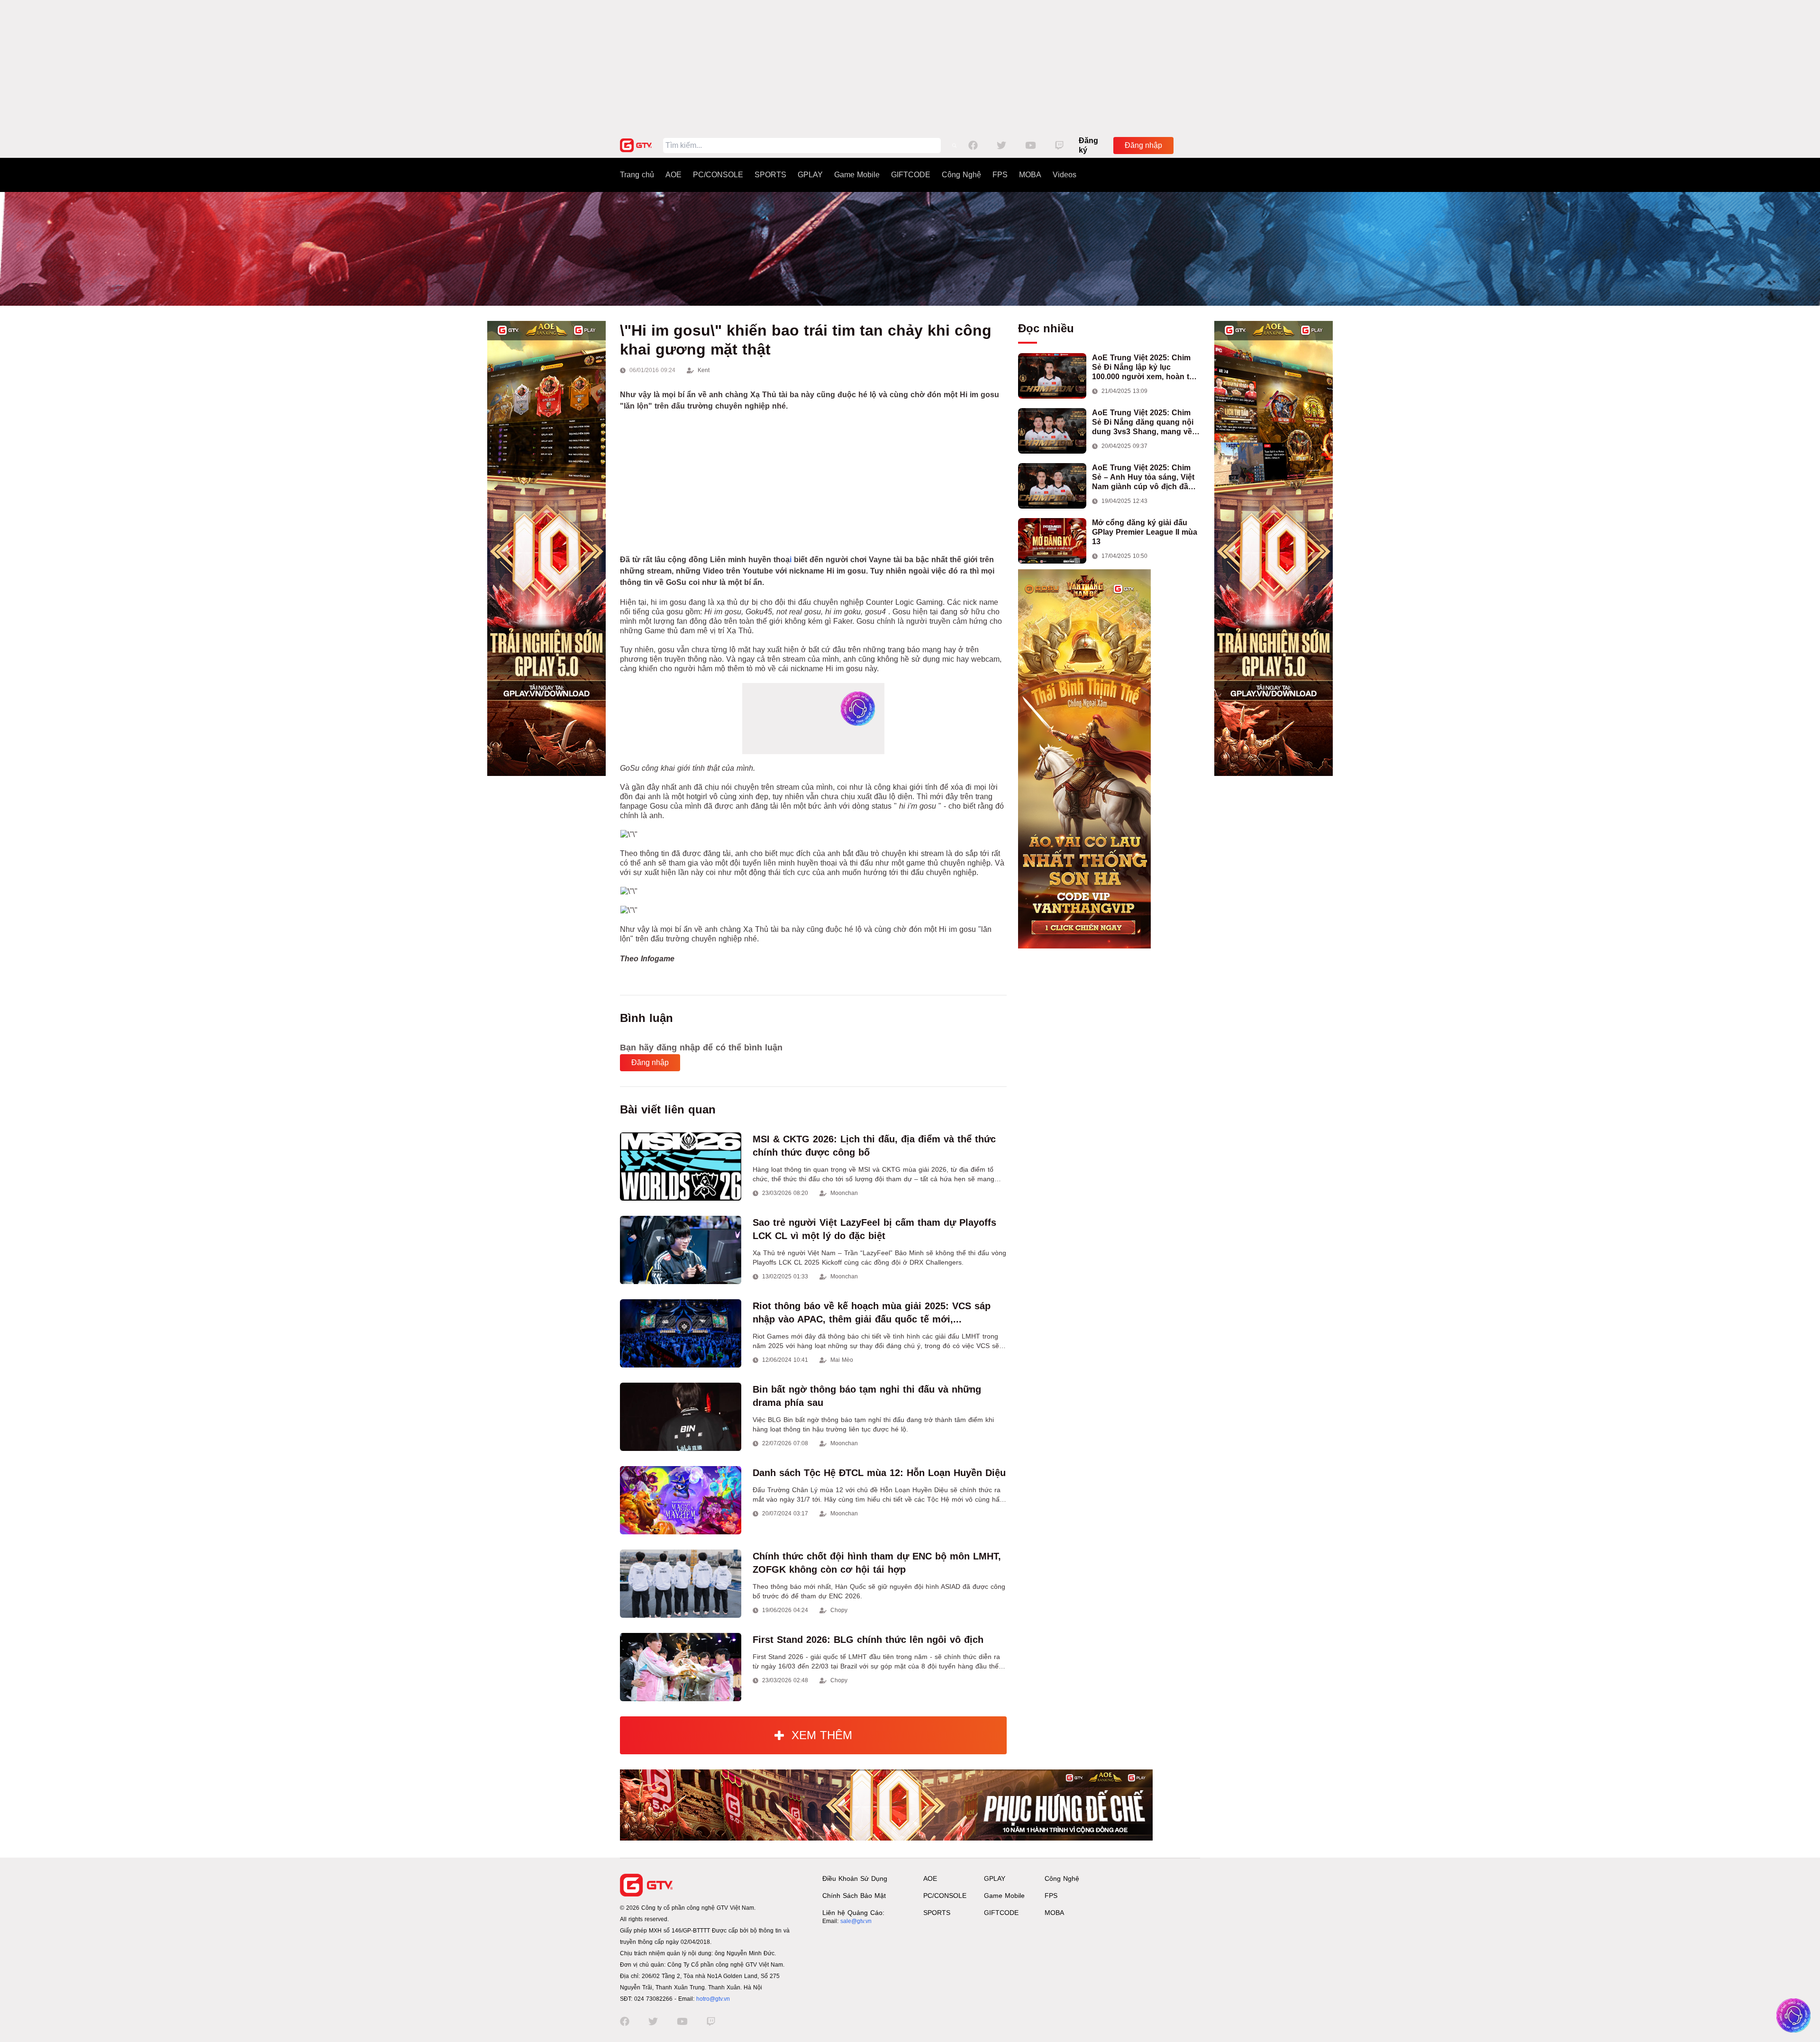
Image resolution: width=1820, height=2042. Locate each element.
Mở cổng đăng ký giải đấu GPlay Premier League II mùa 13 (1145, 532)
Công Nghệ (961, 175)
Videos (1065, 175)
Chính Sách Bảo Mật (854, 1896)
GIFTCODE (911, 175)
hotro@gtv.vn (713, 1999)
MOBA (1030, 175)
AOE (673, 175)
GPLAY (810, 175)
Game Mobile (857, 175)
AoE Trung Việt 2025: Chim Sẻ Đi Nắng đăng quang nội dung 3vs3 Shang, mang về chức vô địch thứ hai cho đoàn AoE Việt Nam (1143, 423)
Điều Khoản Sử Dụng (855, 1878)
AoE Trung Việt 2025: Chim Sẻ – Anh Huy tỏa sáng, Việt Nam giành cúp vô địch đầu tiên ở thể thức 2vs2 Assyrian (1146, 478)
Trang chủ (637, 175)
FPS (1000, 175)
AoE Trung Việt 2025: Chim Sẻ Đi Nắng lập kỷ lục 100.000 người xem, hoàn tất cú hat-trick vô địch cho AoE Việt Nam (1144, 368)
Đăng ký (1088, 145)
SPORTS (770, 175)
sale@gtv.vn (856, 1921)
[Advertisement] (910, 66)
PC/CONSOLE (718, 175)
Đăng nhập (1143, 145)
